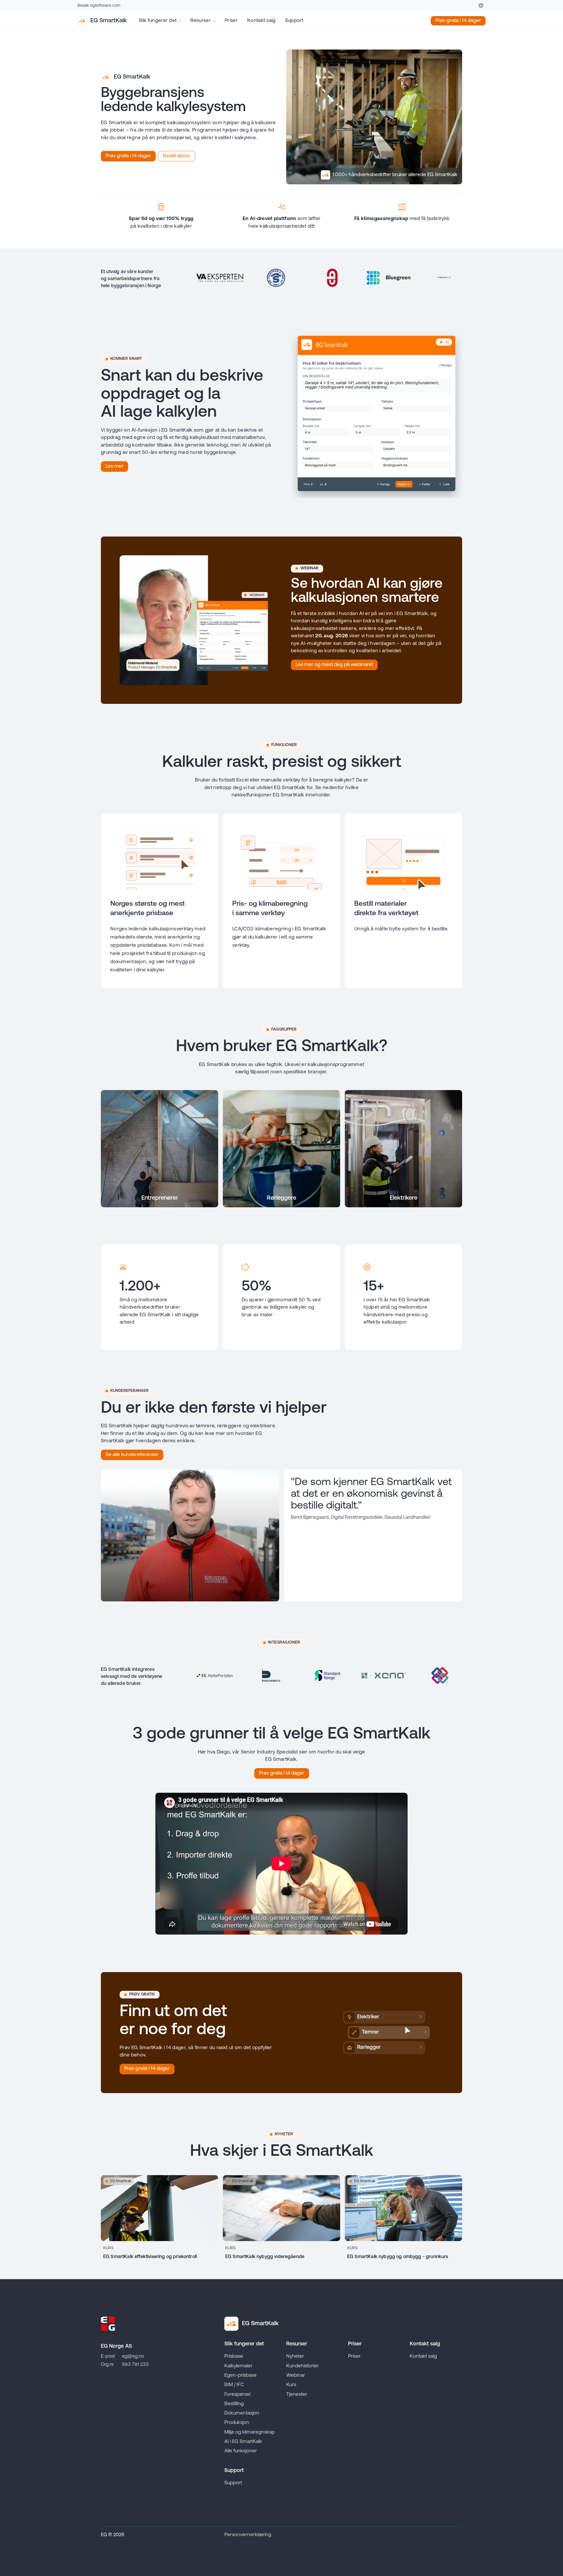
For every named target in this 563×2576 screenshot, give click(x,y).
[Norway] (481, 6)
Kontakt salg (261, 21)
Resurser (201, 21)
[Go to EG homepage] (108, 2324)
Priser (231, 21)
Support (294, 21)
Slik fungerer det (158, 21)
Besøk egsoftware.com (99, 6)
